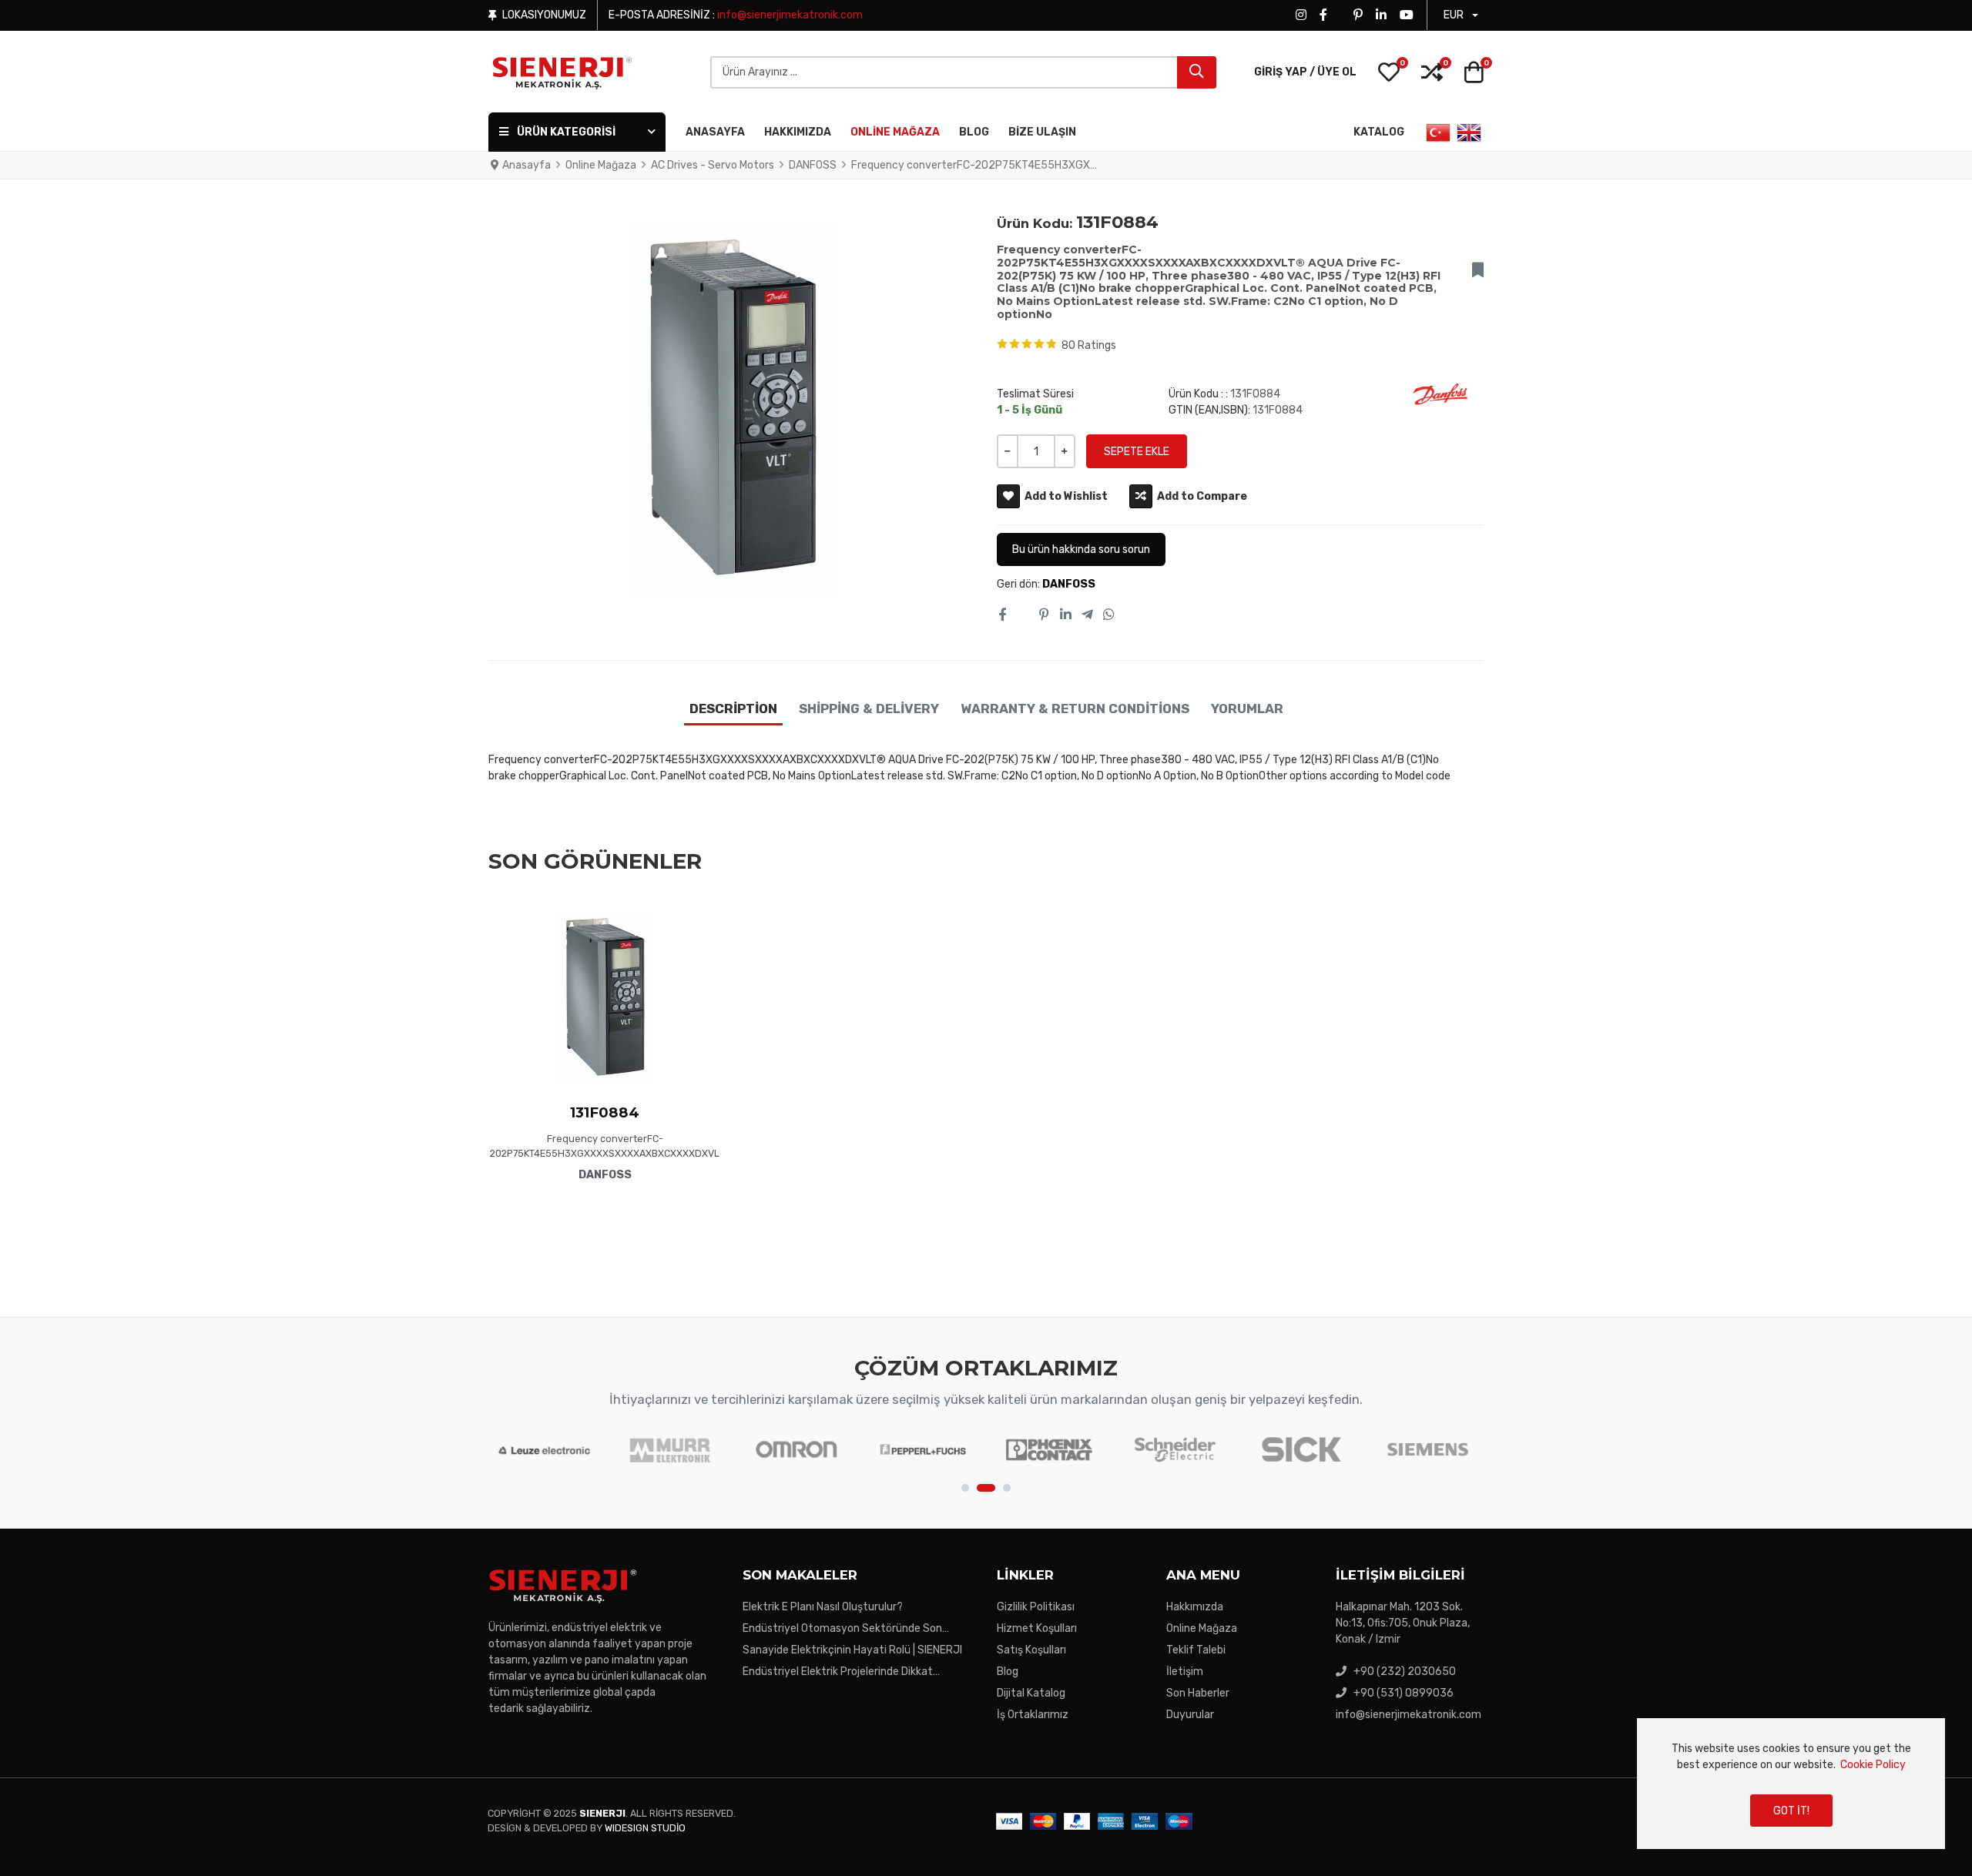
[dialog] (1791, 1784)
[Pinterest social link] (1045, 615)
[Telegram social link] (1087, 615)
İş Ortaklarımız (1033, 1715)
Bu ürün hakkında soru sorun (1081, 549)
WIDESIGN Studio (645, 1828)
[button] (1389, 72)
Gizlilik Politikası (1036, 1607)
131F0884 (605, 1112)
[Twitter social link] (1022, 615)
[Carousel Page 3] (1007, 1488)
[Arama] (1197, 72)
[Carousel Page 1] (965, 1488)
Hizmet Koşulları (1037, 1628)
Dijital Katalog (1031, 1693)
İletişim (1185, 1672)
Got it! (1791, 1811)
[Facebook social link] (1002, 615)
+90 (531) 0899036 (1404, 1693)
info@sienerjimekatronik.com (790, 15)
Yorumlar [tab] (1247, 709)
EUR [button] (1454, 15)
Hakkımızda (1195, 1607)
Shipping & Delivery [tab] (869, 709)
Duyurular (1190, 1715)
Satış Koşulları (1031, 1650)
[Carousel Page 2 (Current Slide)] (986, 1488)
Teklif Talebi (1196, 1650)
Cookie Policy (1873, 1765)
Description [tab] (733, 709)
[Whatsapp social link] (1109, 615)
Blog (1008, 1672)
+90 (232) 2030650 (1405, 1672)
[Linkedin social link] (1065, 615)
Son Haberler (1198, 1693)
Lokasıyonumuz (544, 15)
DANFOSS (1069, 584)
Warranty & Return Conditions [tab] (1075, 709)
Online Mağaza (1202, 1628)
